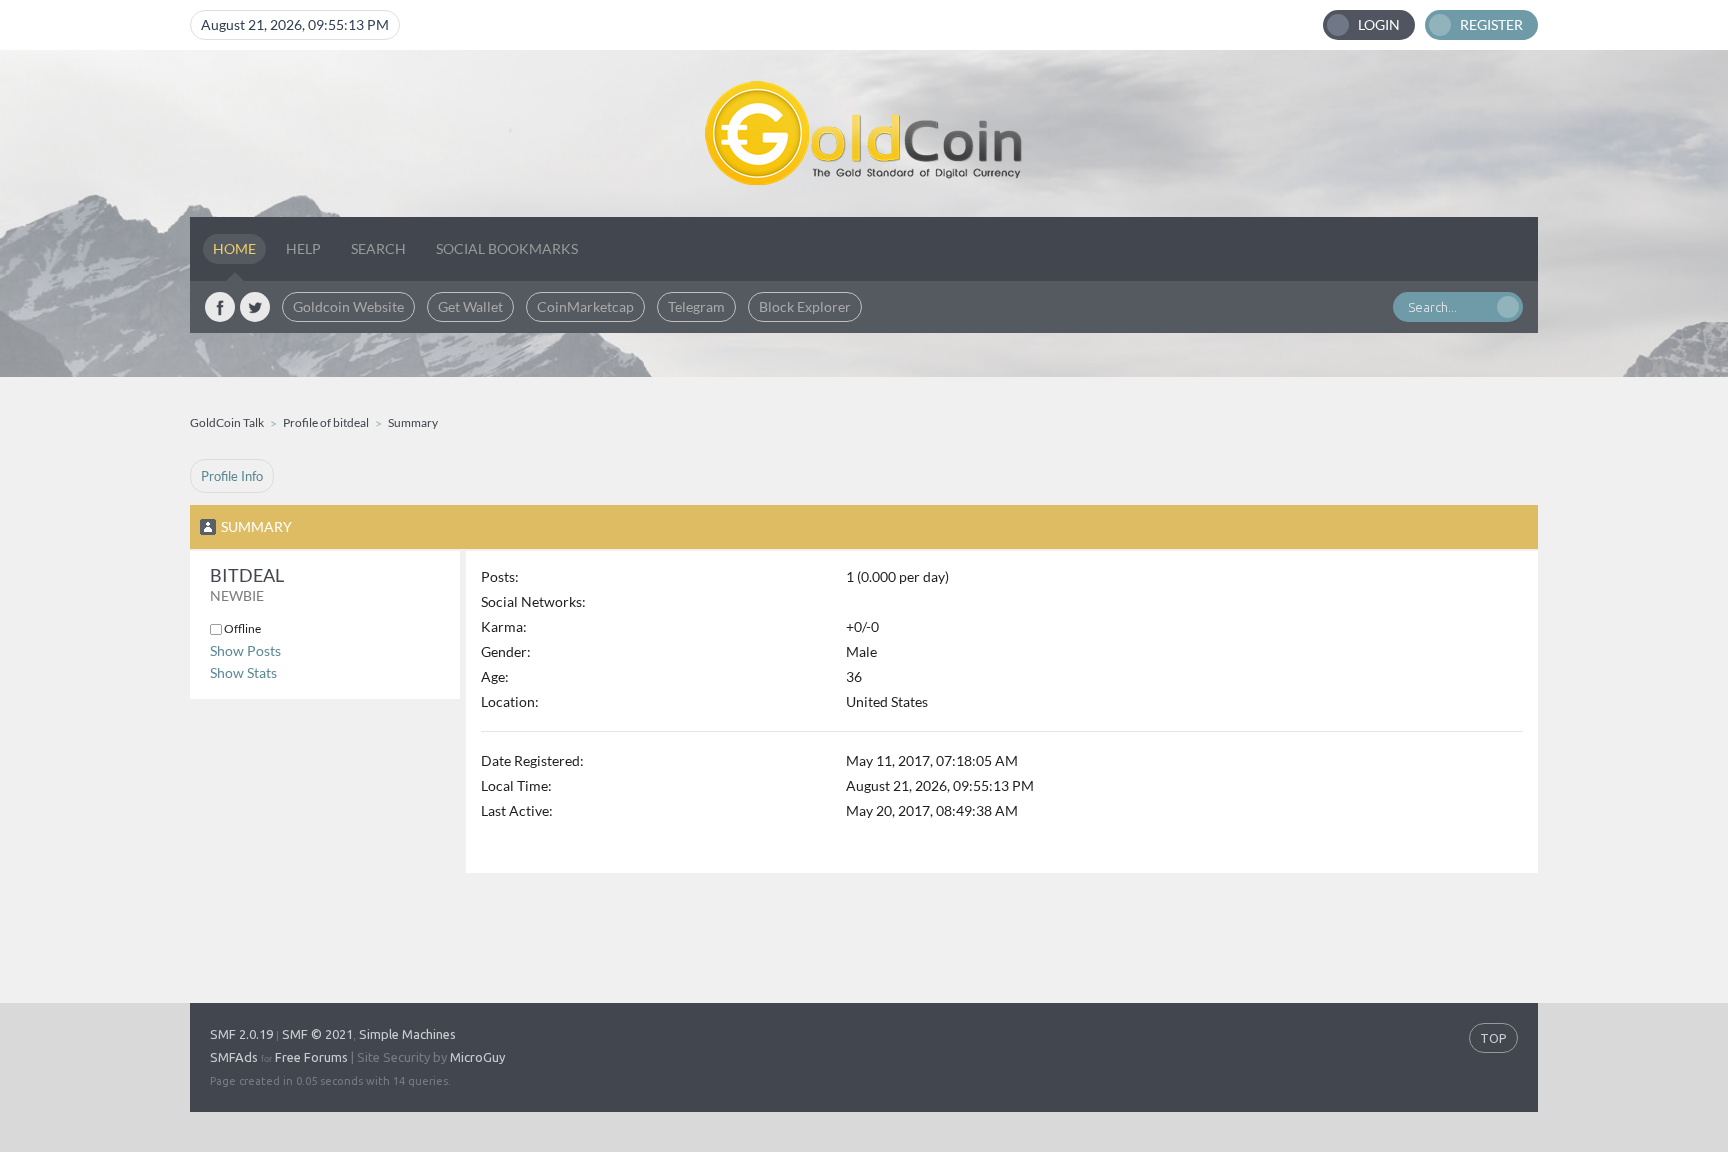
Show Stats (243, 672)
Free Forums (311, 1057)
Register (1491, 24)
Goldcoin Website (348, 306)
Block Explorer (805, 306)
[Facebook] (220, 307)
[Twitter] (255, 307)
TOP (1493, 1038)
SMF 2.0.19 (241, 1034)
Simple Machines (407, 1034)
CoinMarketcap (585, 306)
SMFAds (234, 1057)
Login (1379, 24)
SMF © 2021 (317, 1034)
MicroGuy (477, 1057)
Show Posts (245, 650)
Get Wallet (470, 306)
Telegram (696, 306)
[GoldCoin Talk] (864, 133)
